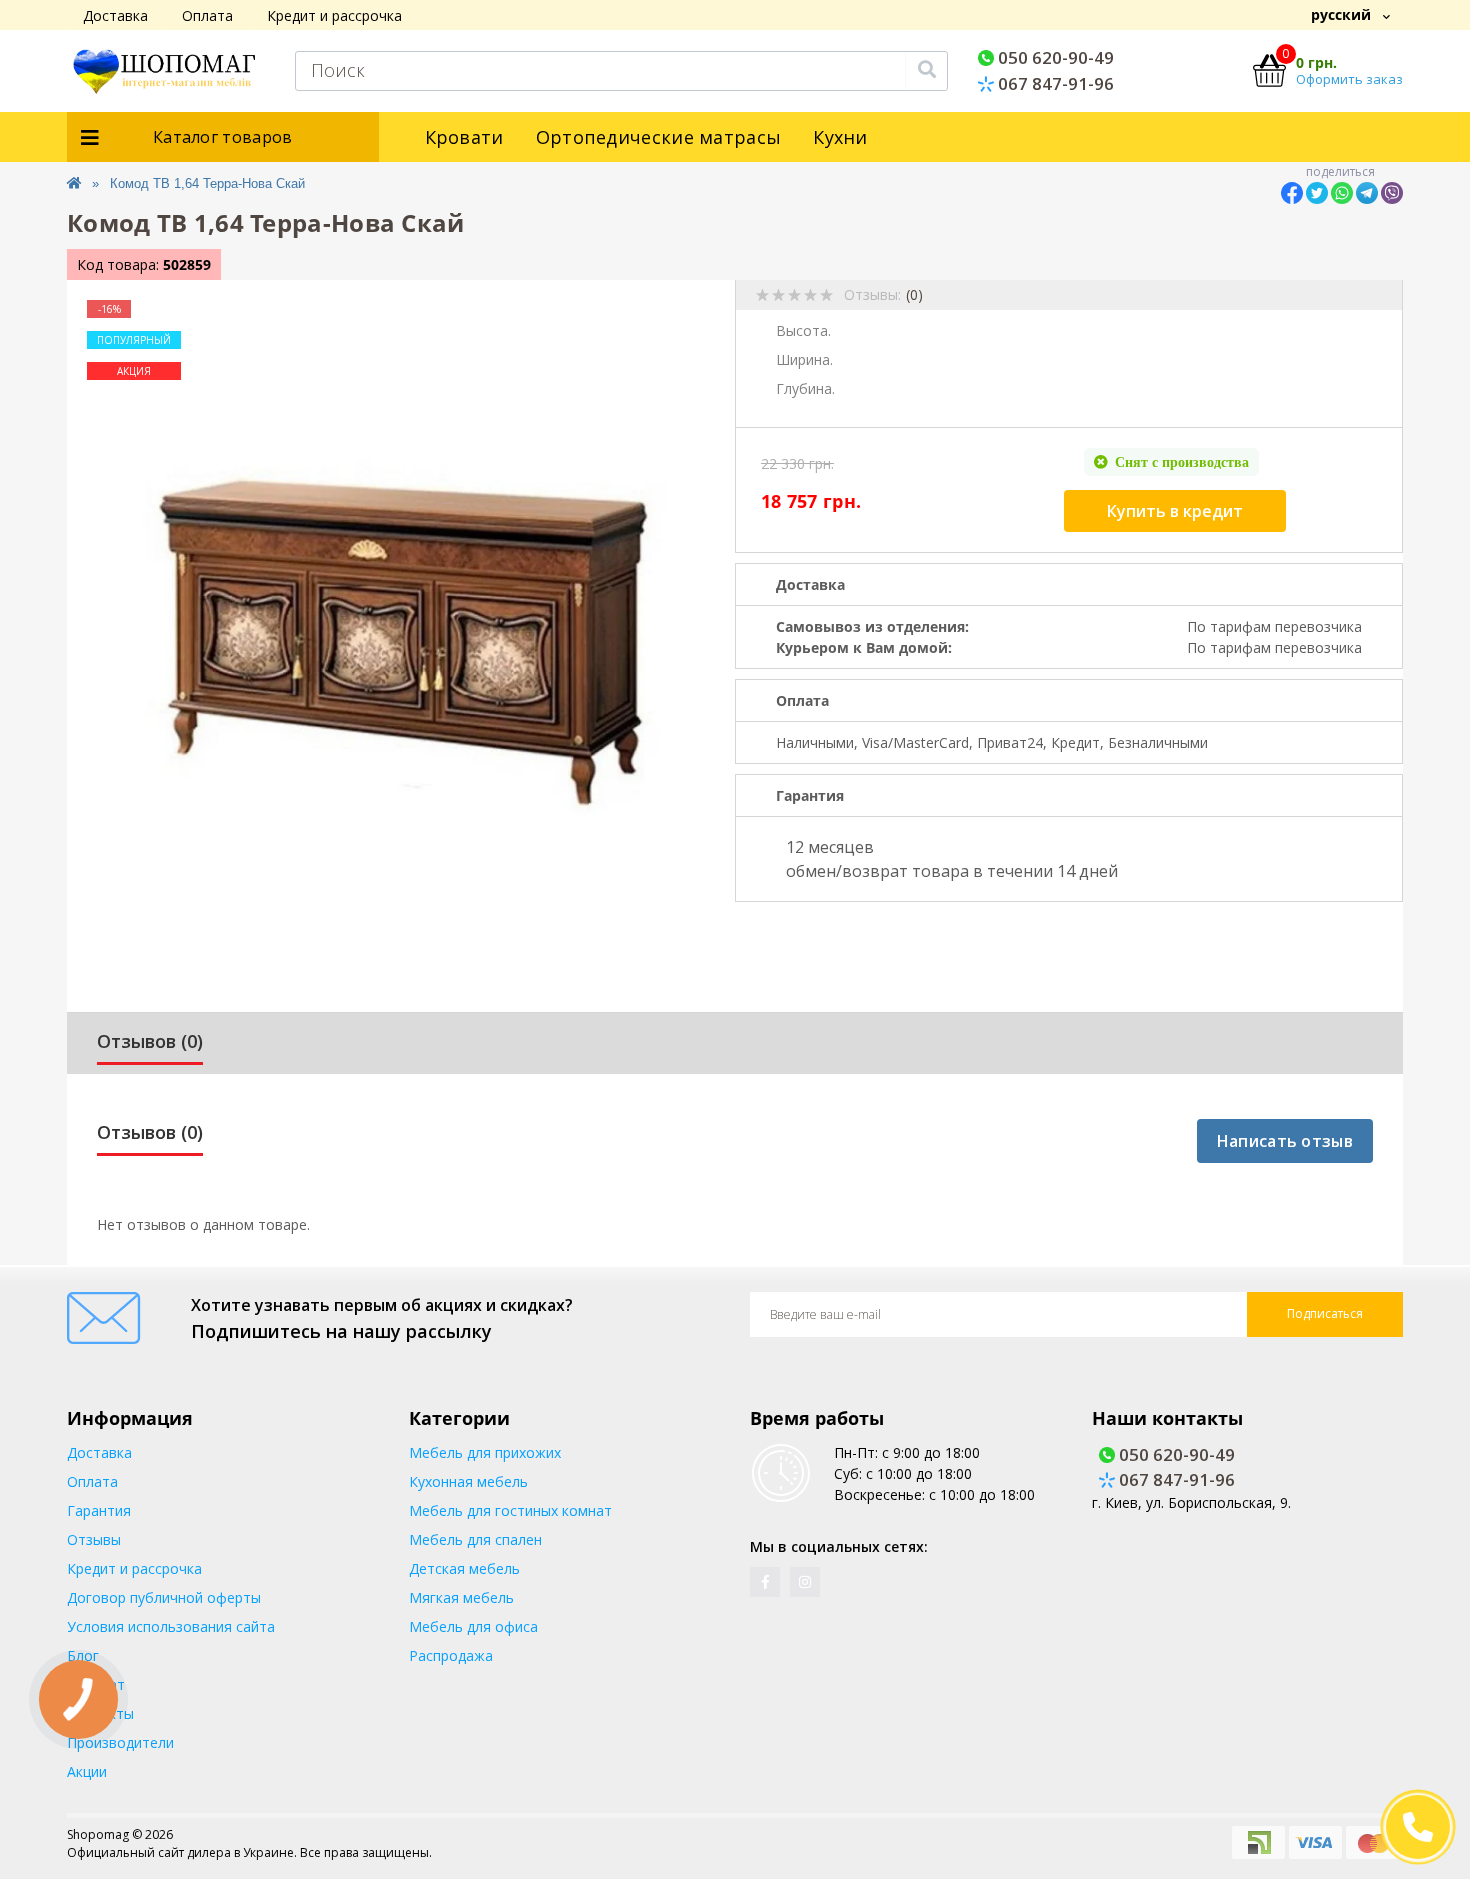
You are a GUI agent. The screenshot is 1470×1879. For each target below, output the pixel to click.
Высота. (803, 330)
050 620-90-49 (1054, 57)
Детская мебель (464, 1568)
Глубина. (805, 388)
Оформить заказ (1349, 79)
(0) (914, 294)
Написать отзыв (1285, 1141)
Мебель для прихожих (485, 1452)
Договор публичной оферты (164, 1597)
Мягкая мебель (461, 1597)
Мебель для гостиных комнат (510, 1510)
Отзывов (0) (150, 1041)
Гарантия (99, 1510)
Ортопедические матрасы (659, 137)
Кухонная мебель (468, 1481)
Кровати (464, 137)
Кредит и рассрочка (334, 15)
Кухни (840, 137)
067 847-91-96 (1054, 83)
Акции (87, 1771)
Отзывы (94, 1539)
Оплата (207, 15)
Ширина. (804, 359)
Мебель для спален (475, 1539)
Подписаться (1325, 1313)
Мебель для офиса (473, 1626)
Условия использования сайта (171, 1626)
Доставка (115, 15)
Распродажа (451, 1655)
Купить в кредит (1175, 511)
